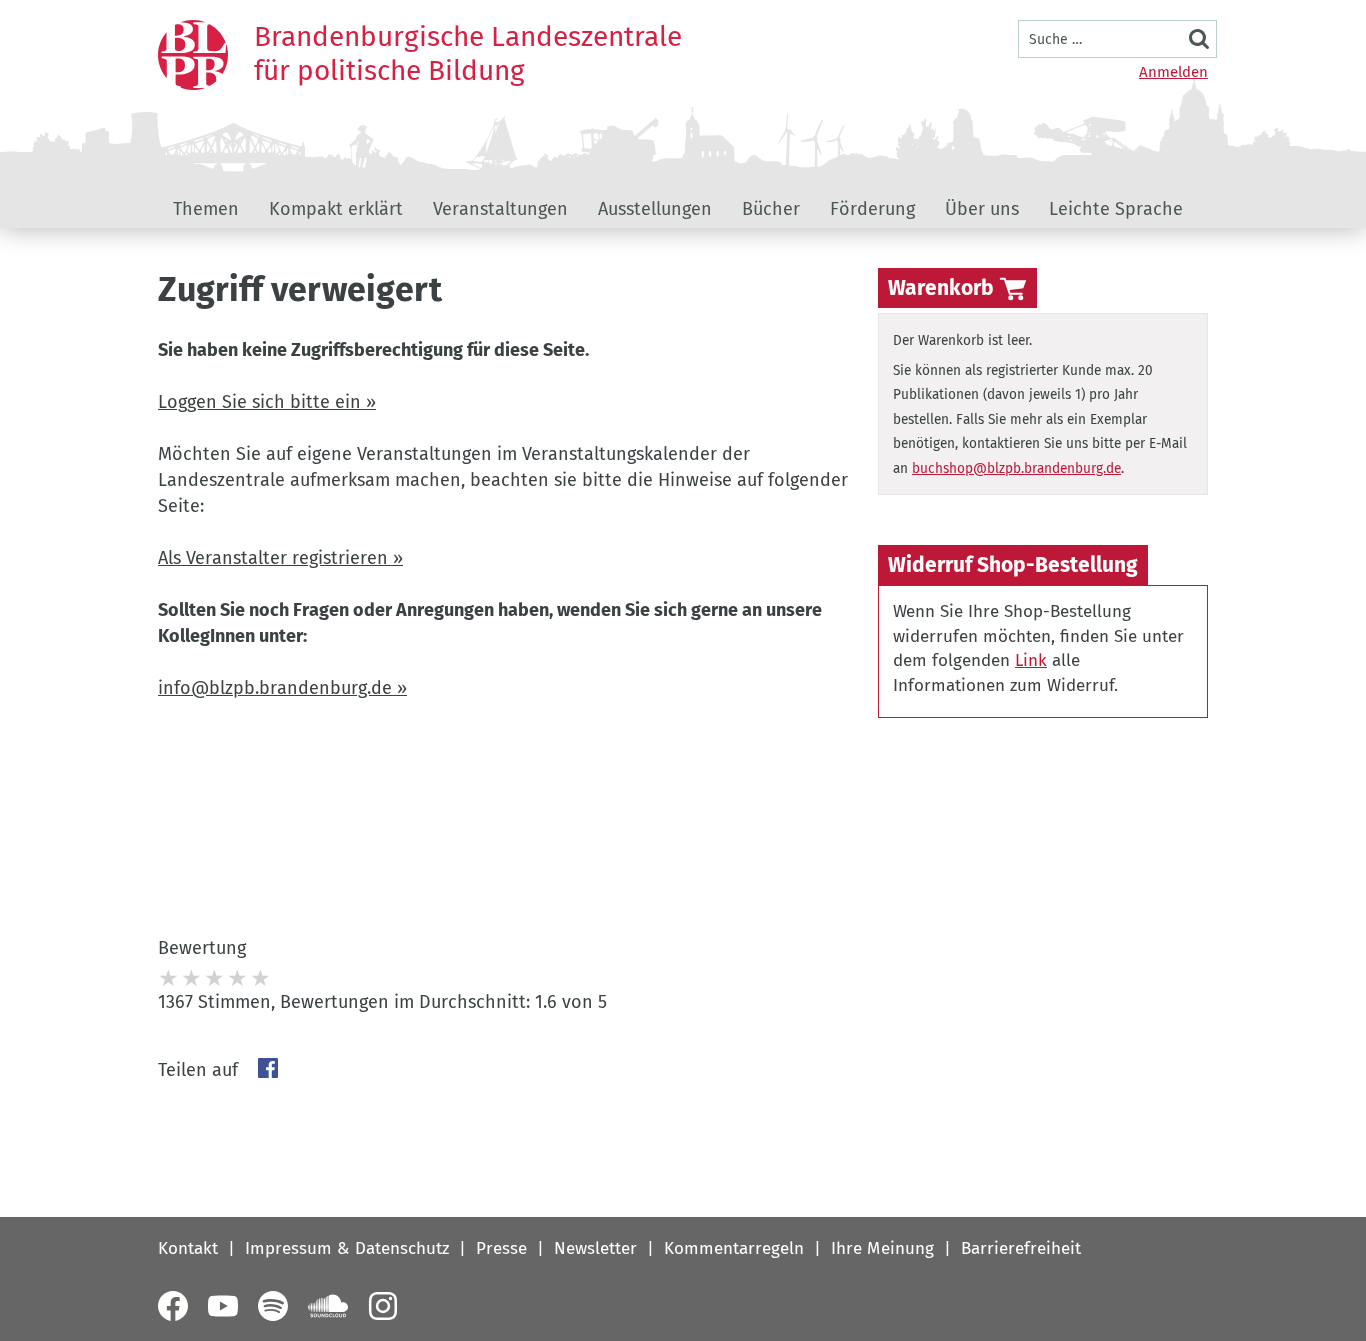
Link (1031, 660)
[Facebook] (173, 1306)
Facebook (268, 1068)
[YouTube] (223, 1306)
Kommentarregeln (734, 1248)
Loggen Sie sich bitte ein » (267, 402)
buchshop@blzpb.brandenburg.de (1016, 468)
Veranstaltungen (500, 209)
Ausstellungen (655, 209)
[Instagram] (383, 1306)
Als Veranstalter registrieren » (280, 558)
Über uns (982, 209)
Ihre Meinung (882, 1248)
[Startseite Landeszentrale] (193, 55)
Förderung (872, 209)
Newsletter (595, 1248)
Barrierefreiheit (1021, 1248)
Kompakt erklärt (336, 209)
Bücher (771, 209)
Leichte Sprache (1116, 209)
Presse (501, 1248)
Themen (206, 209)
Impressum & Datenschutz (347, 1248)
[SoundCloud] (328, 1306)
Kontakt (188, 1248)
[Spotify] (273, 1306)
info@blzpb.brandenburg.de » (282, 688)
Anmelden (1173, 72)
